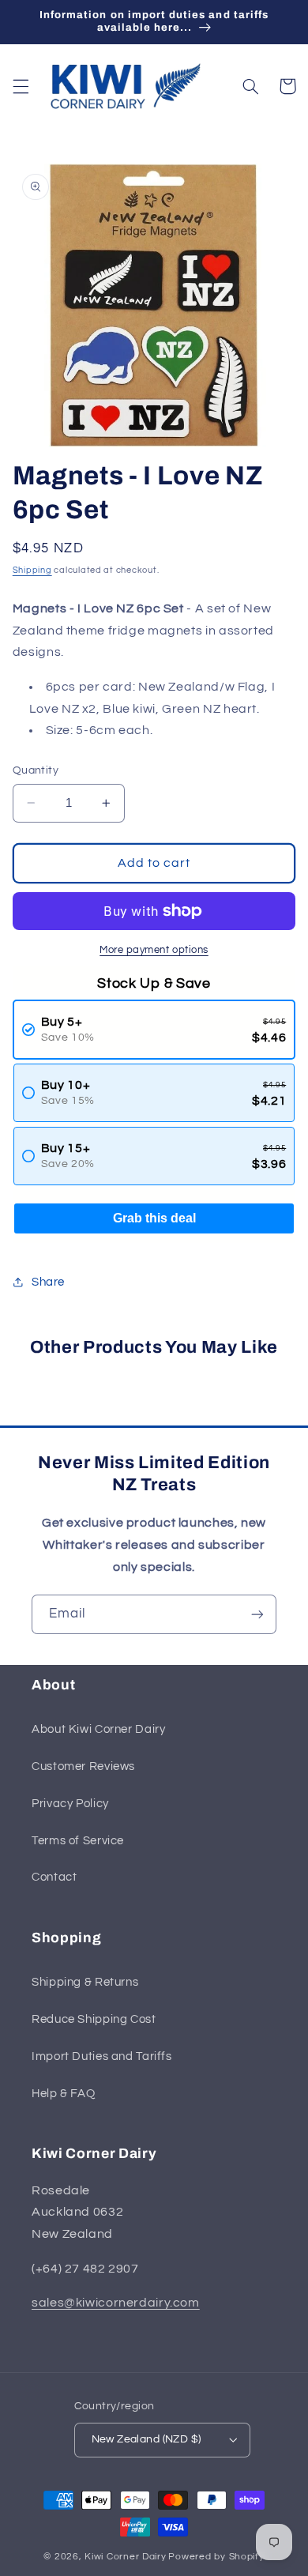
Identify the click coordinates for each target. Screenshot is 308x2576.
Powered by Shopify (216, 2557)
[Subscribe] (257, 1614)
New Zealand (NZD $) (146, 2439)
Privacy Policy (70, 1804)
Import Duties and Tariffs (102, 2056)
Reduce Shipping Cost (94, 2019)
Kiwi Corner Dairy (126, 2557)
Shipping (32, 570)
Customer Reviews (83, 1766)
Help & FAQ (63, 2094)
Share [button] (48, 1282)
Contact (54, 1877)
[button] (21, 86)
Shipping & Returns (85, 1982)
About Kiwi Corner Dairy (99, 1729)
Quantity (36, 770)
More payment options (154, 950)
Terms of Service (78, 1841)
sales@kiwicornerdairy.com (116, 2303)
